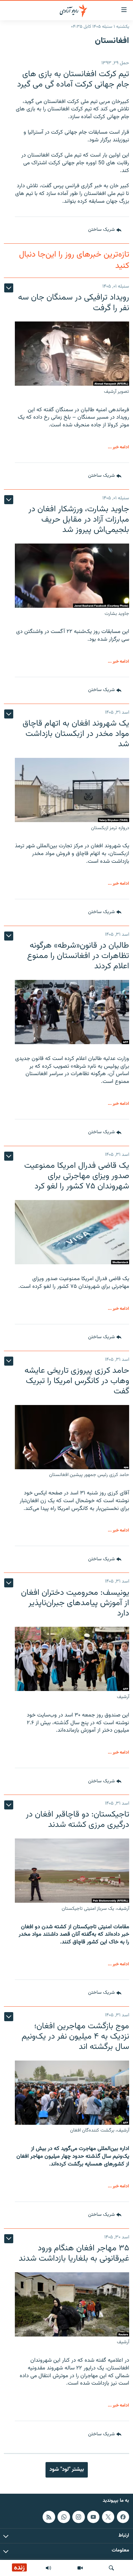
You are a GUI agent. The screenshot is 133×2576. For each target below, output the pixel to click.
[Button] (105, 230)
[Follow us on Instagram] (78, 2517)
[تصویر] (80, 2568)
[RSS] (49, 2517)
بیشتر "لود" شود (67, 2469)
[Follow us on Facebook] (123, 2517)
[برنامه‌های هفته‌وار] (48, 2568)
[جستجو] (111, 2568)
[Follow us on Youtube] (93, 2517)
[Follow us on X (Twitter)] (108, 2517)
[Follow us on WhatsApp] (64, 2517)
